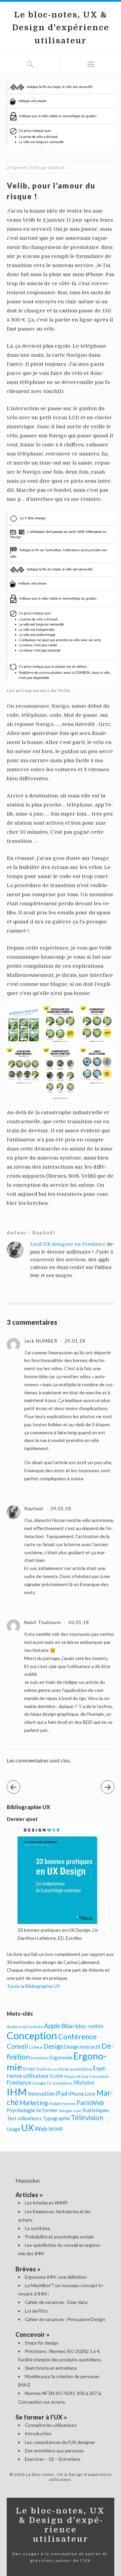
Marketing (34, 2103)
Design (53, 2046)
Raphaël (57, 167)
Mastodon (28, 2180)
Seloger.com (70, 2111)
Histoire (84, 2083)
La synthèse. (38, 2228)
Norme (69, 2104)
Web (41, 2129)
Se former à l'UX (39, 2417)
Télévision (87, 2117)
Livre (90, 2094)
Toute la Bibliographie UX (33, 1986)
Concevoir (30, 2334)
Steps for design (42, 2343)
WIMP (56, 2129)
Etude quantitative (75, 2069)
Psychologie (21, 2110)
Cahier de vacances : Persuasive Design (65, 2319)
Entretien (39, 2058)
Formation (99, 2076)
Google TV (42, 2083)
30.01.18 (78, 1622)
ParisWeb (90, 2103)
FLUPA (56, 2076)
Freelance (19, 2083)
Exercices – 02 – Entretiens (53, 2459)
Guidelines (63, 2083)
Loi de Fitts (36, 2311)
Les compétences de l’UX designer (60, 2442)
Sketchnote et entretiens (51, 2368)
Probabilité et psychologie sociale (59, 2237)
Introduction (38, 2433)
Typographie (56, 2118)
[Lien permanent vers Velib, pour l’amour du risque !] (61, 149)
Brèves (26, 2269)
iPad (62, 2093)
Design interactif (82, 2047)
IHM (17, 2092)
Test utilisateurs (24, 2118)
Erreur (29, 2069)
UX (27, 2127)
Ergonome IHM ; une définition (56, 2277)
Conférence (77, 2037)
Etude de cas (47, 2069)
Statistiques (96, 2110)
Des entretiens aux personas (54, 2451)
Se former (47, 2110)
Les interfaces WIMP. (46, 2203)
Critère (36, 2047)
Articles (27, 2195)
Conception (32, 2035)
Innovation (41, 2094)
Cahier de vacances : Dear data (56, 2302)
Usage (13, 2129)
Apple (52, 2026)
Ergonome (61, 2057)
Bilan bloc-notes (82, 2026)
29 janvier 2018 (23, 167)
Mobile (55, 2104)
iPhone (76, 2094)
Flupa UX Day (76, 2076)
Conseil (17, 2046)
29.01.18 (74, 1341)
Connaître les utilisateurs (51, 2425)
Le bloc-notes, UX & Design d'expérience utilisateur (61, 28)
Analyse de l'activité (25, 2027)
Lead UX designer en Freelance (68, 1244)
